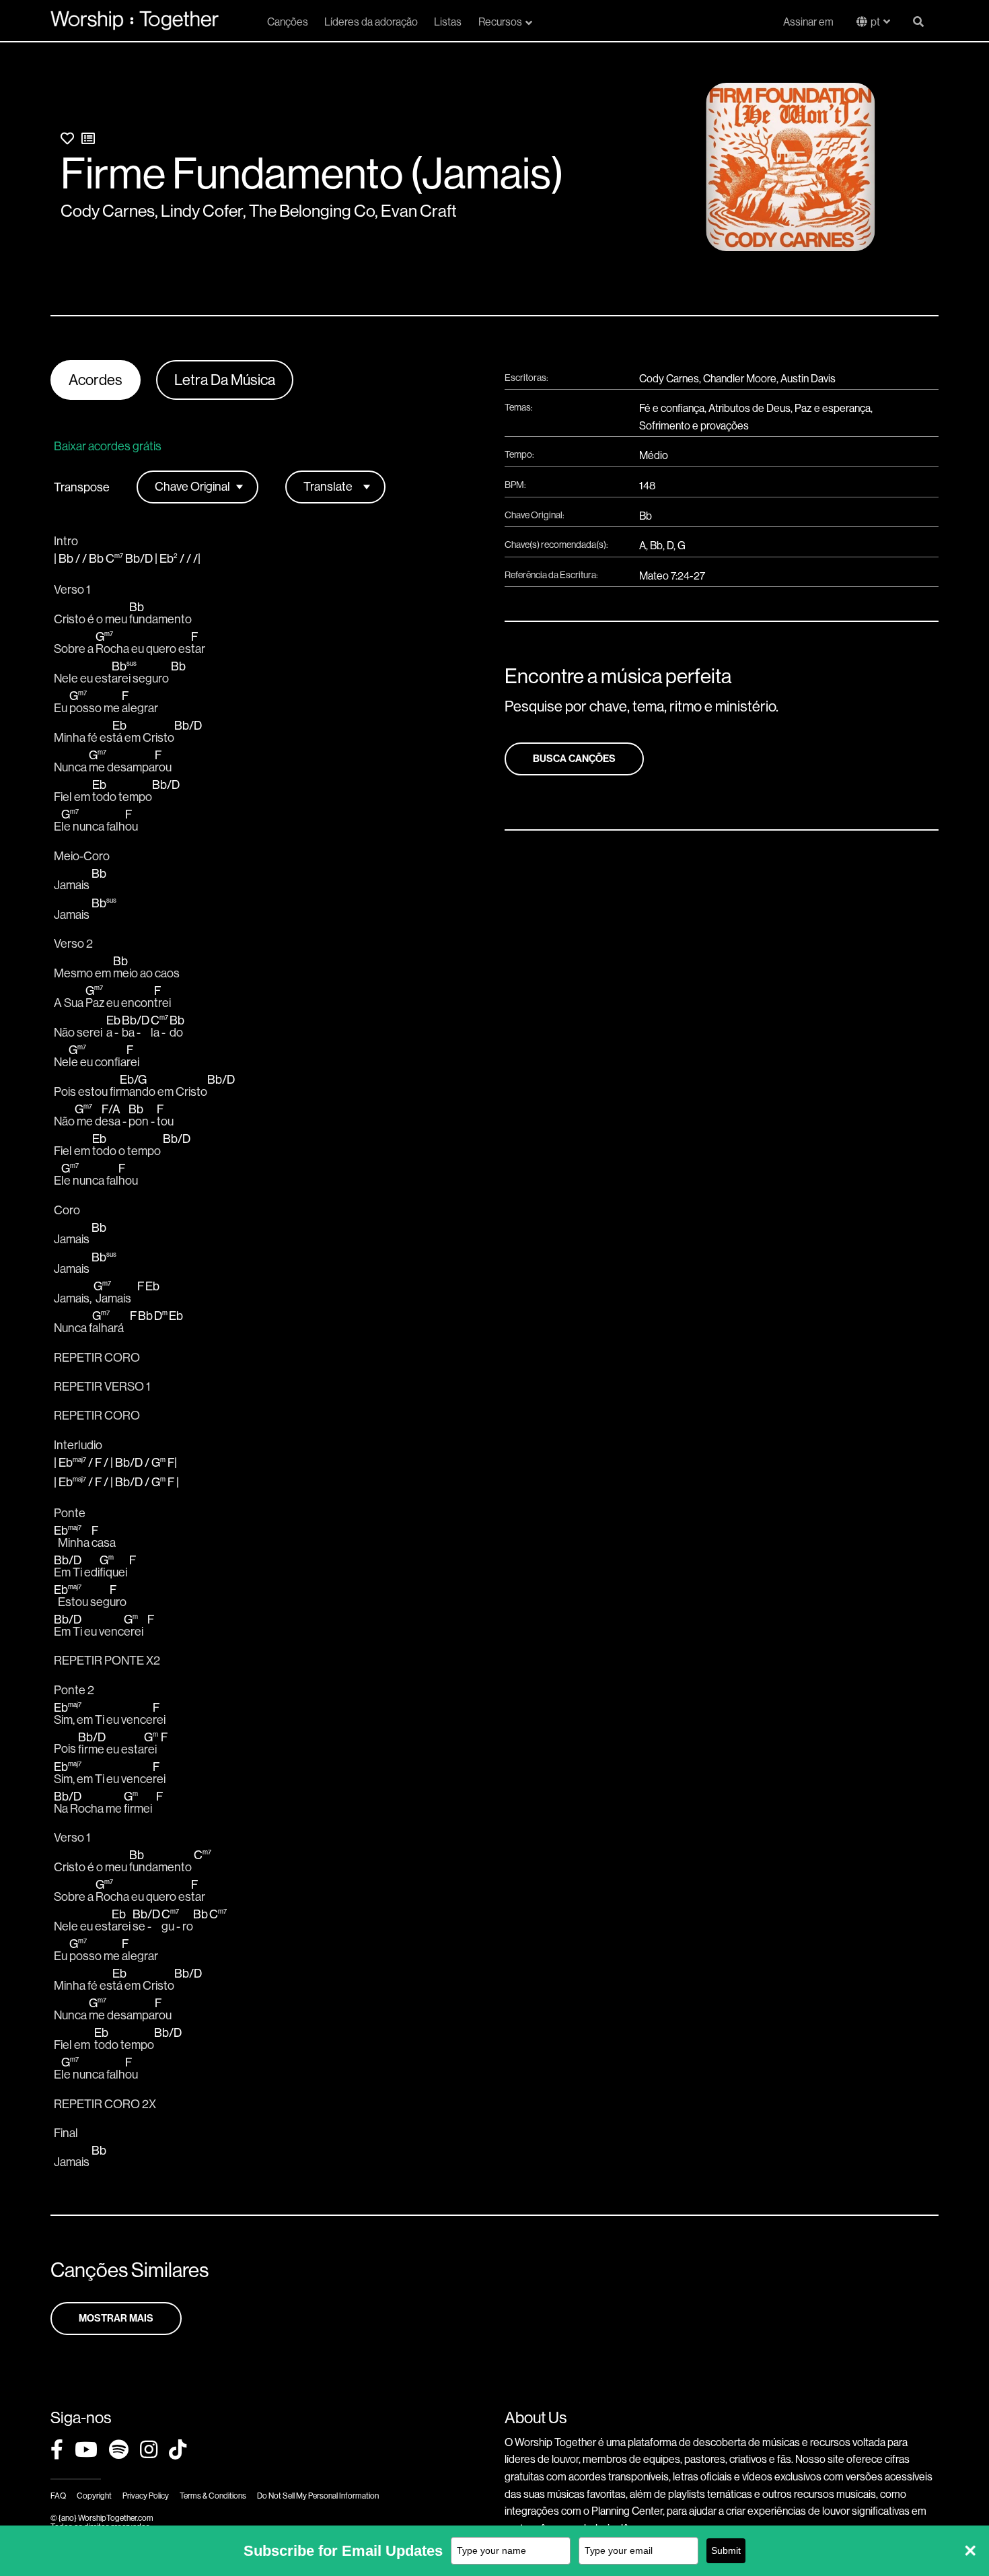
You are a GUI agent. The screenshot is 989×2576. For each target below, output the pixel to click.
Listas (448, 22)
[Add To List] (88, 139)
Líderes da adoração (371, 22)
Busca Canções (574, 759)
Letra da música (225, 380)
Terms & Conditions (213, 2496)
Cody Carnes (108, 211)
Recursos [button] (500, 22)
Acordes (96, 380)
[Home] (135, 20)
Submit (726, 2550)
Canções (288, 22)
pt (875, 22)
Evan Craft (419, 211)
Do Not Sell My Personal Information (318, 2496)
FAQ (58, 2496)
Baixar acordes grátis (108, 446)
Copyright (94, 2496)
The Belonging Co (312, 211)
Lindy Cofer (202, 211)
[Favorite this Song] (67, 139)
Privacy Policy (146, 2496)
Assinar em (808, 22)
